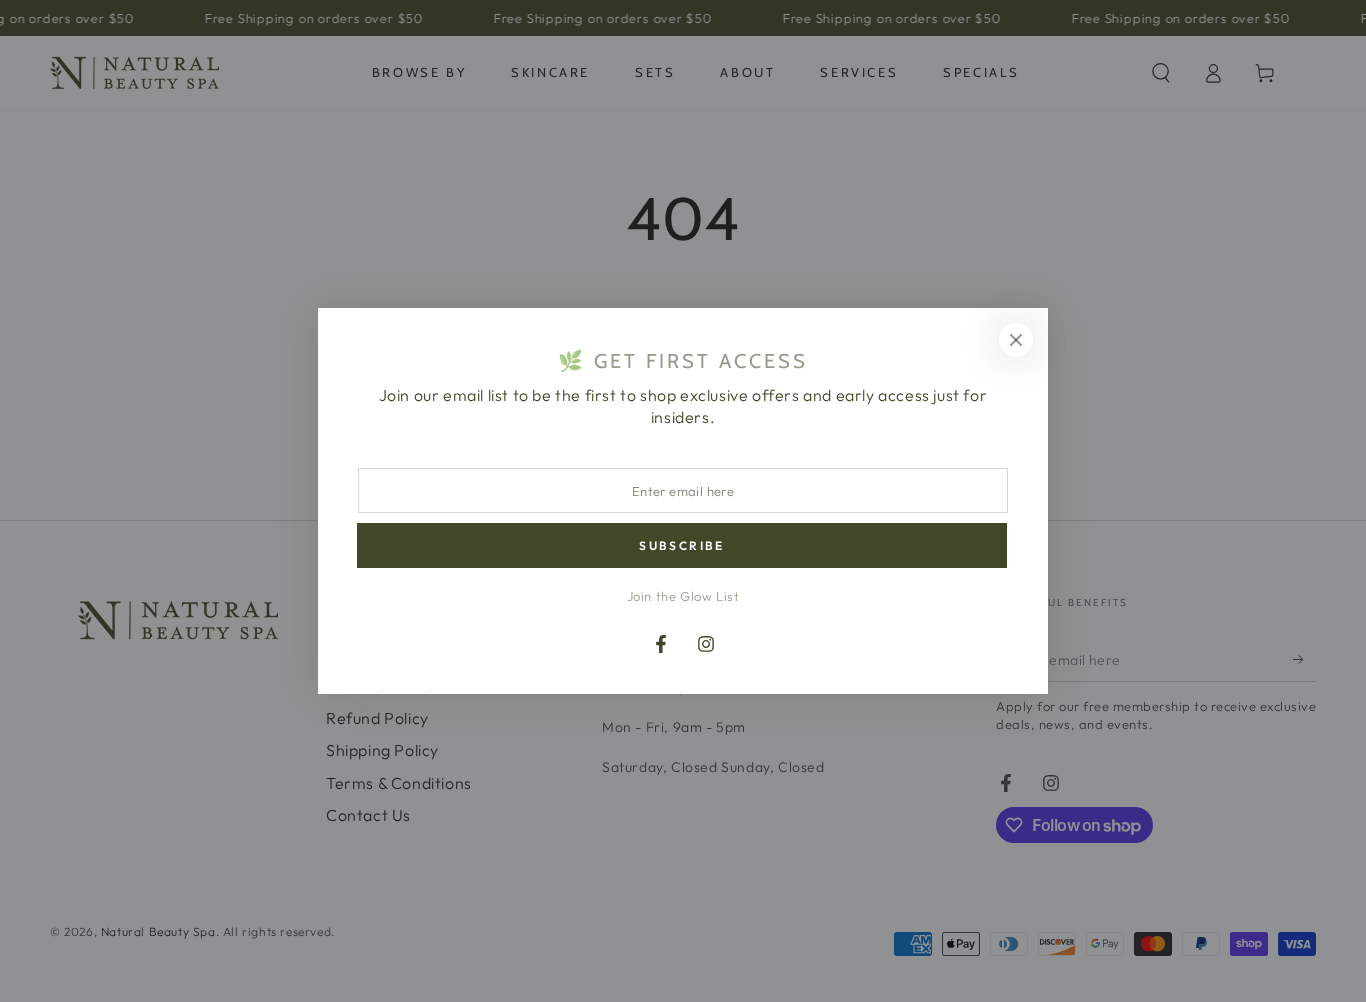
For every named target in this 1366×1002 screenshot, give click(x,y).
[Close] (1016, 340)
